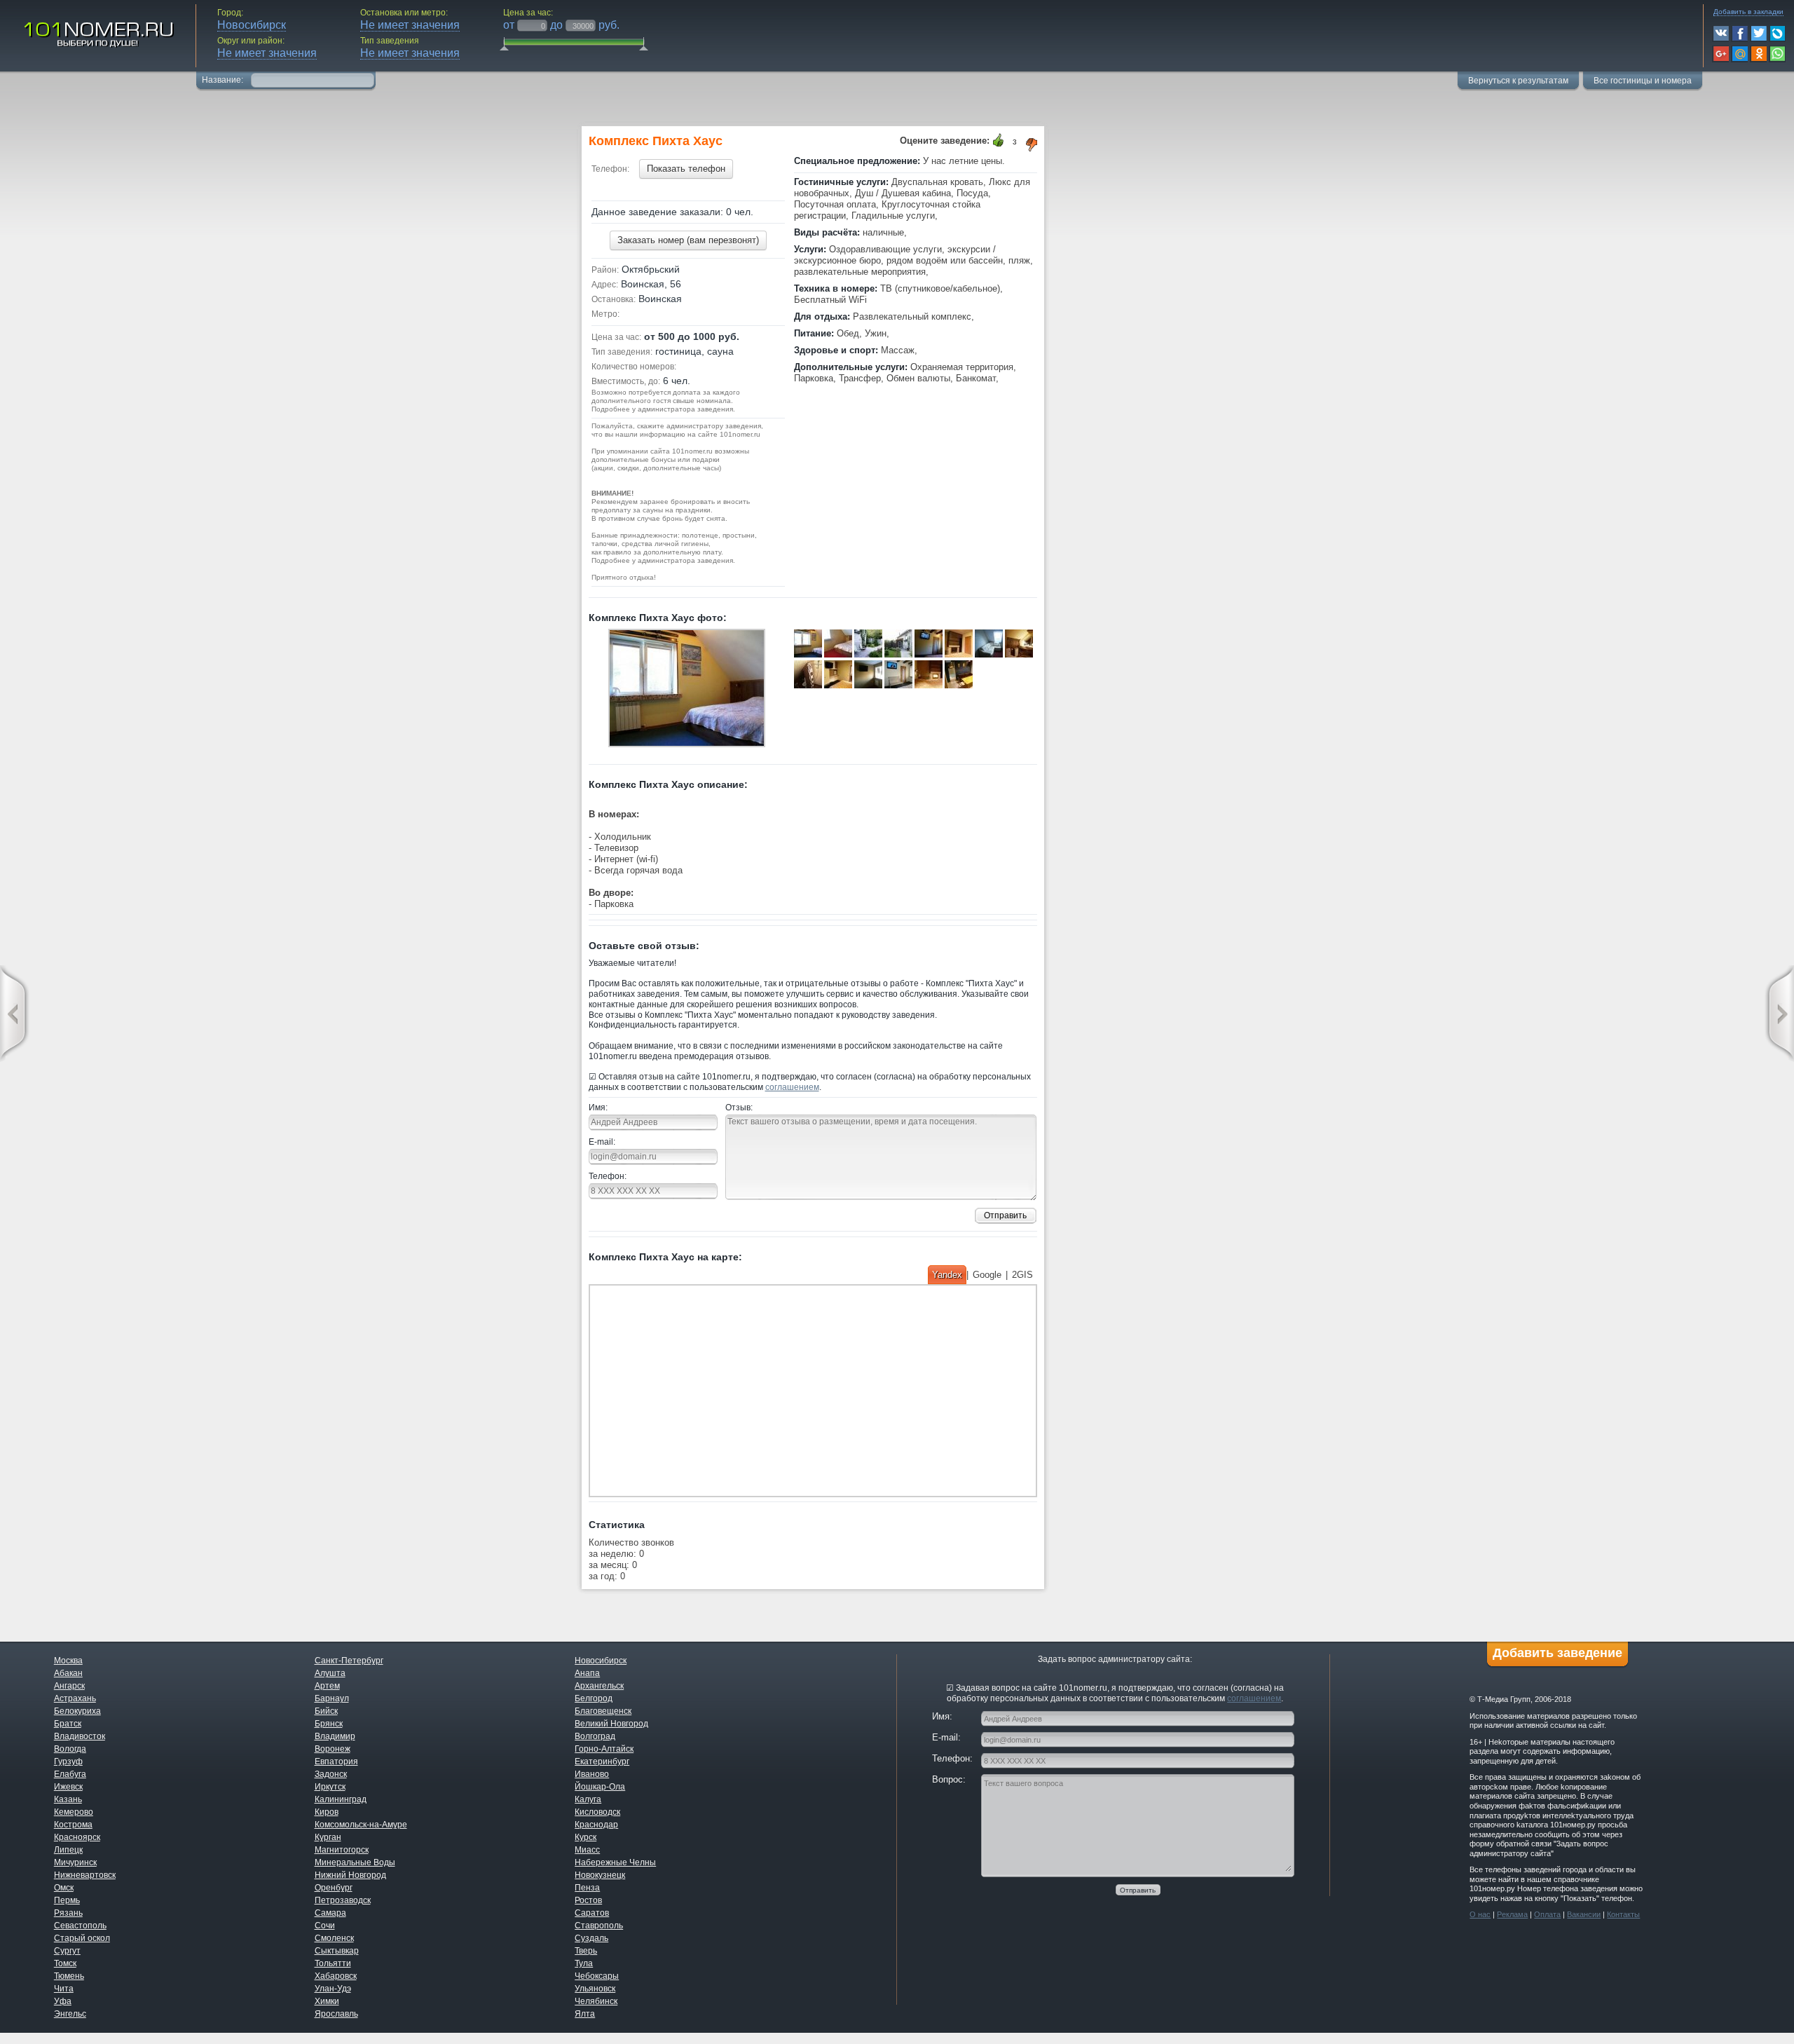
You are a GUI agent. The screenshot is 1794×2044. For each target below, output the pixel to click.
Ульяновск (595, 1989)
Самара (330, 1913)
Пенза (587, 1888)
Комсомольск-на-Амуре (361, 1825)
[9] (1018, 645)
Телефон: (608, 1176)
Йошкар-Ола (600, 1787)
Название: (224, 80)
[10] (807, 676)
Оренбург (334, 1888)
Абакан (68, 1673)
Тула (584, 1963)
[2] (927, 676)
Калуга (588, 1799)
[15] (958, 676)
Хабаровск (336, 1976)
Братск (68, 1724)
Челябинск (596, 2001)
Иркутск (330, 1787)
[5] (897, 645)
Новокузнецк (600, 1875)
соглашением (792, 1087)
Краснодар (596, 1825)
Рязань (68, 1913)
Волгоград (595, 1736)
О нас (1480, 1914)
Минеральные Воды (355, 1862)
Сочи (325, 1926)
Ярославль (336, 2014)
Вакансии (1584, 1914)
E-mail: (602, 1142)
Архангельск (599, 1686)
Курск (586, 1837)
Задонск (331, 1774)
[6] (927, 645)
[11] (837, 676)
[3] (837, 645)
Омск (64, 1888)
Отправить (1005, 1215)
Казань (68, 1799)
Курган (328, 1837)
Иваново (592, 1774)
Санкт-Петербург (349, 1661)
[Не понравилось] (1032, 145)
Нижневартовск (85, 1875)
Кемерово (74, 1812)
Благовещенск (603, 1711)
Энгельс (70, 2014)
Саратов (592, 1913)
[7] (958, 645)
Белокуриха (77, 1711)
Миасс (587, 1850)
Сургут (67, 1951)
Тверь (586, 1951)
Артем (327, 1686)
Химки (327, 2001)
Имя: (598, 1108)
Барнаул (332, 1698)
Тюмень (69, 1976)
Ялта (585, 2014)
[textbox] (313, 79)
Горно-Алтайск (604, 1749)
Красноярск (77, 1837)
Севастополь (80, 1926)
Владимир (335, 1736)
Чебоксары (597, 1976)
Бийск (326, 1711)
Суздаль (591, 1938)
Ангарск (69, 1686)
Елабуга (70, 1774)
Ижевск (68, 1787)
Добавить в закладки (1748, 12)
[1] (897, 676)
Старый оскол (82, 1938)
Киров (327, 1812)
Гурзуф (68, 1762)
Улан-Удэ (333, 1989)
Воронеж (333, 1749)
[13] (687, 690)
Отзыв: (739, 1108)
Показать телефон (686, 169)
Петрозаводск (343, 1900)
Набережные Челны (615, 1862)
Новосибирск (601, 1661)
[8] (988, 645)
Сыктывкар (337, 1951)
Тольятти (333, 1963)
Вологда (70, 1749)
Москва (68, 1661)
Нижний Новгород (350, 1875)
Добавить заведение (1557, 1653)
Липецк (68, 1850)
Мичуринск (75, 1862)
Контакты (1623, 1914)
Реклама (1512, 1914)
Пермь (67, 1900)
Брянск (329, 1724)
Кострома (73, 1825)
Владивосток (80, 1736)
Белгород (594, 1698)
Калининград (341, 1799)
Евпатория (336, 1762)
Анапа (587, 1673)
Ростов (588, 1900)
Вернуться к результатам (1518, 81)
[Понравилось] (999, 141)
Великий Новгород (611, 1724)
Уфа (63, 2001)
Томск (65, 1963)
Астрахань (75, 1698)
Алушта (330, 1673)
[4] (867, 645)
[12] (867, 676)
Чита (64, 1989)
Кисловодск (597, 1812)
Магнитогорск (342, 1850)
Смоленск (334, 1938)
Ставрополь (599, 1926)
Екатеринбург (602, 1762)
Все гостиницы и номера (1643, 81)
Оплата (1547, 1914)
